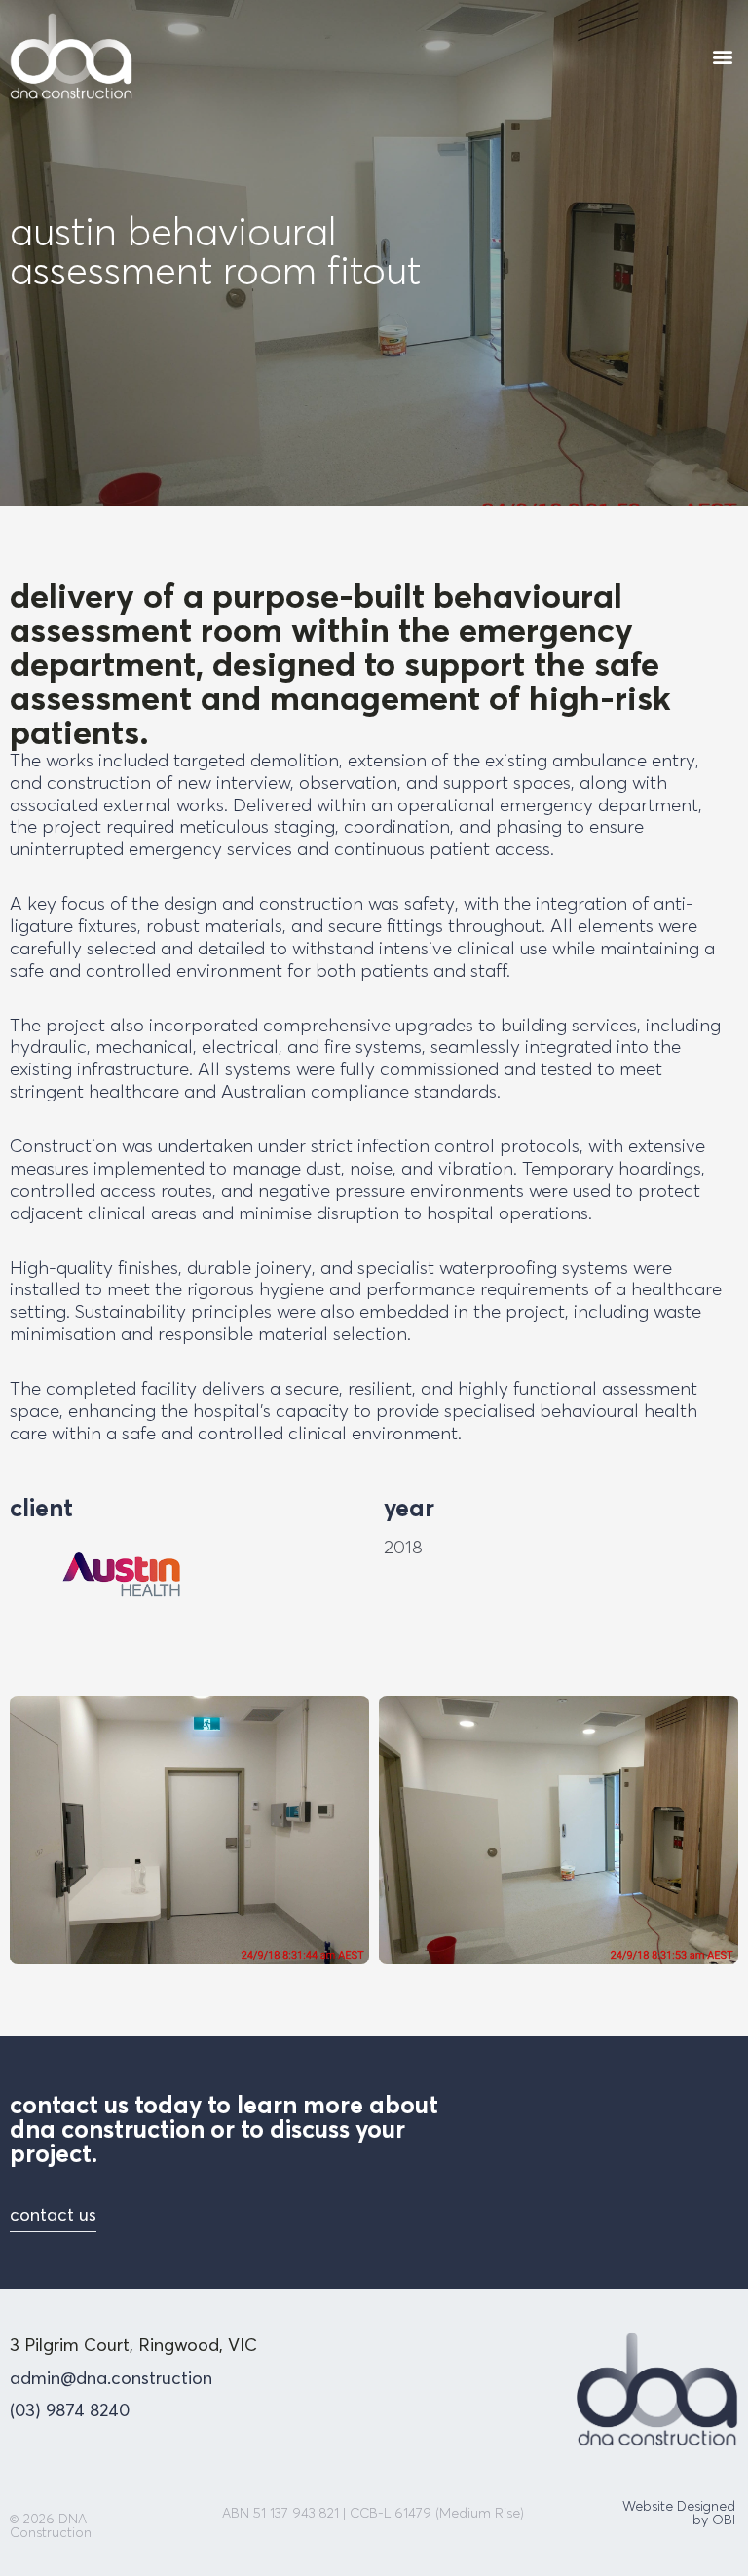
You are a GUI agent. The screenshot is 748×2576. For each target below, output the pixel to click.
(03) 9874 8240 (70, 2410)
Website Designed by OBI (679, 2513)
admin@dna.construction (111, 2378)
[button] (722, 56)
